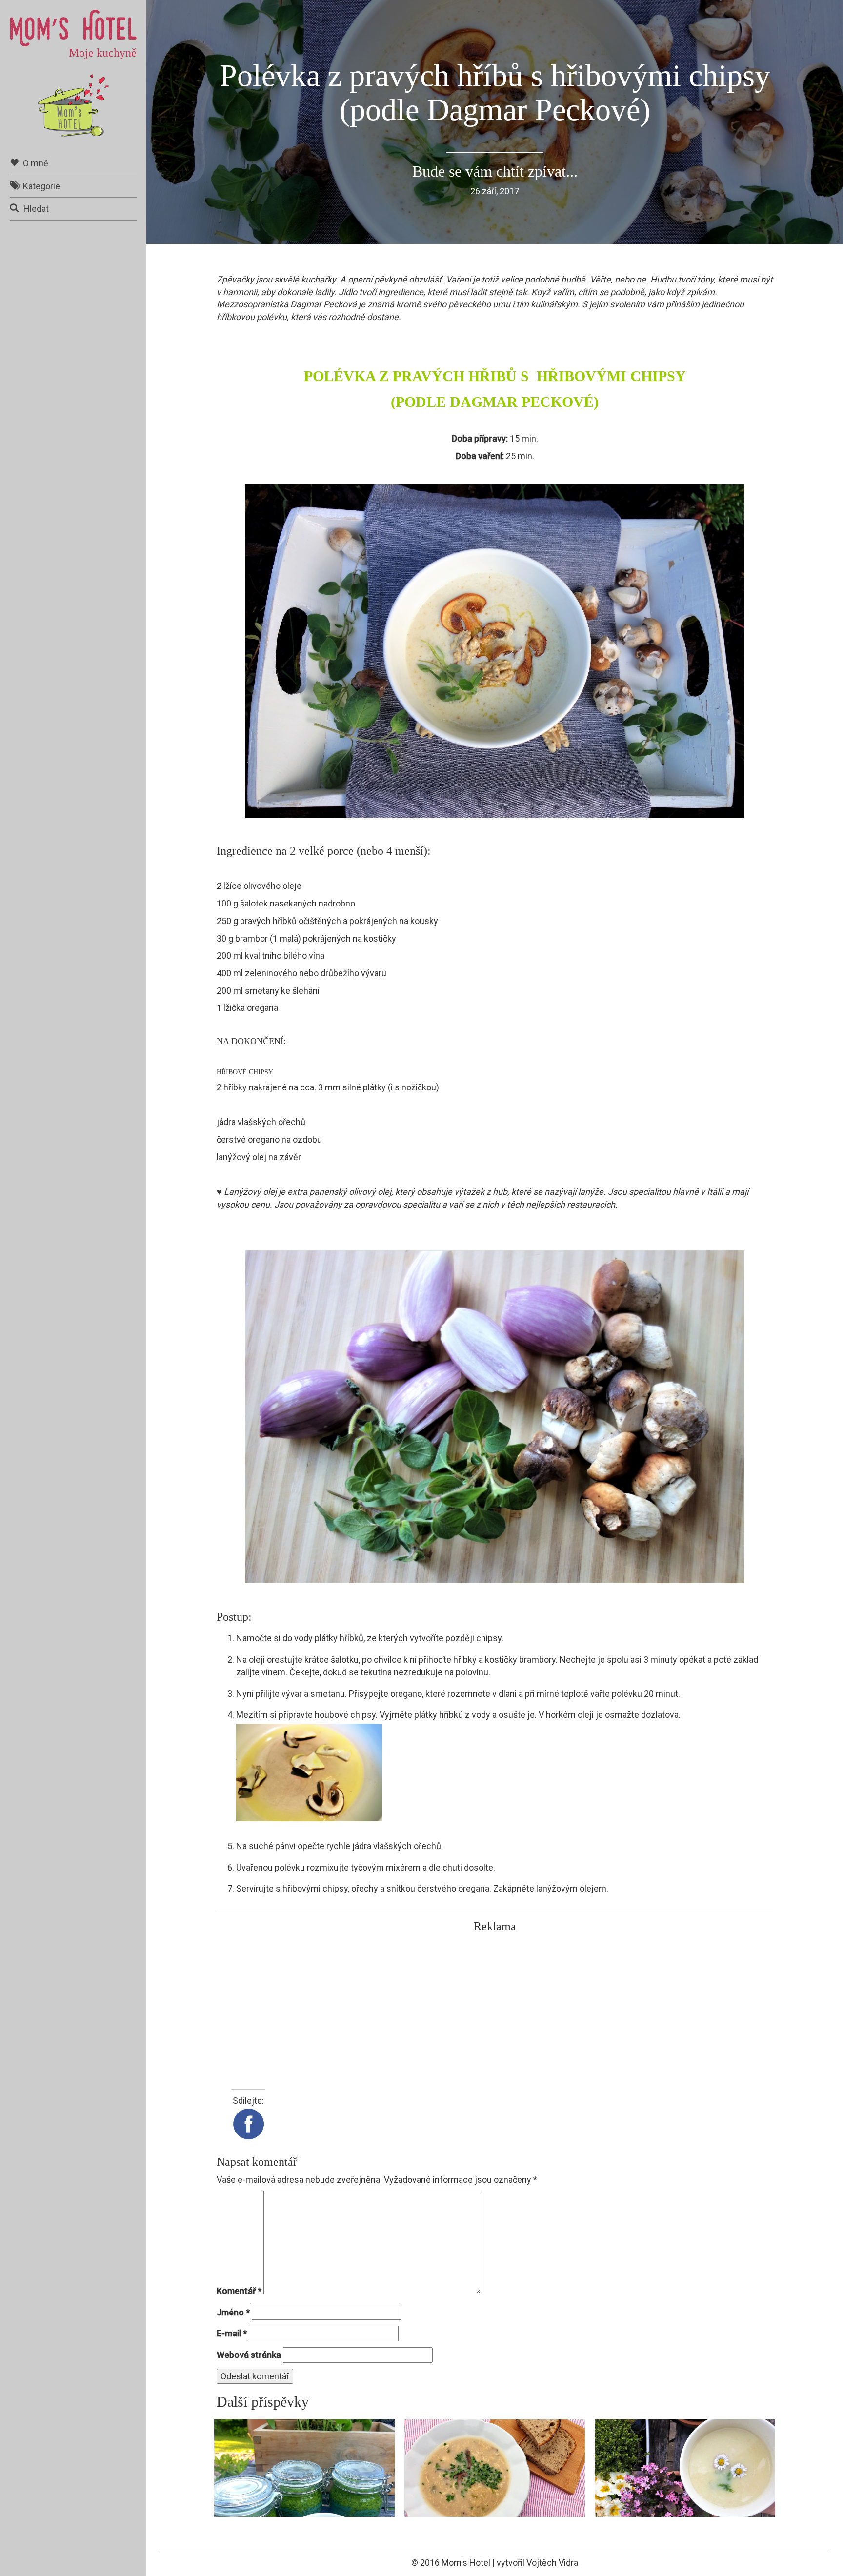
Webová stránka (249, 2355)
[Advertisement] (495, 2006)
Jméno (233, 2312)
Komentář (239, 2291)
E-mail (232, 2333)
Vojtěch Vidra (552, 2563)
